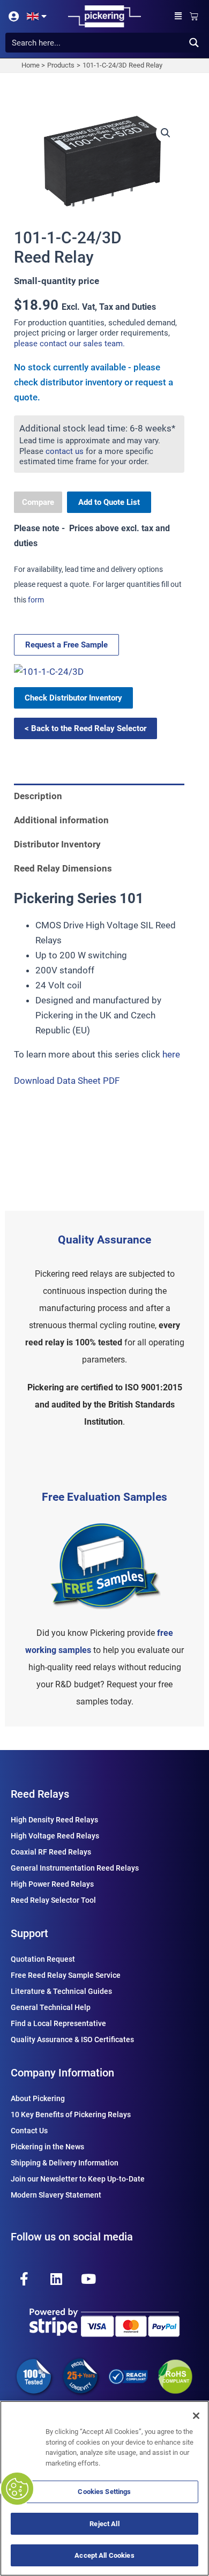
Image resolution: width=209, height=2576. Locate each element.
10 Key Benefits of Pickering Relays (71, 2115)
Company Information (62, 2073)
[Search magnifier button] (194, 43)
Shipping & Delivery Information (65, 2163)
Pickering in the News (47, 2147)
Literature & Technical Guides (61, 1991)
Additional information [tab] (61, 820)
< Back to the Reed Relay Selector (85, 728)
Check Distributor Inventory (73, 698)
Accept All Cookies (104, 2555)
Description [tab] (38, 796)
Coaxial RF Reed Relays (51, 1852)
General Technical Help (51, 2007)
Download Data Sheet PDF (67, 1081)
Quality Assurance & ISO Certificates (72, 2039)
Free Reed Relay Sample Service (66, 1975)
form (36, 600)
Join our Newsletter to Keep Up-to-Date (78, 2179)
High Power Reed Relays (52, 1884)
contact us (65, 451)
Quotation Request (43, 1959)
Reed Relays (40, 1794)
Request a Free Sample (66, 645)
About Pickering (38, 2098)
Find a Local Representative (58, 2023)
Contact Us (29, 2131)
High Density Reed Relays (54, 1820)
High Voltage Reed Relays (55, 1836)
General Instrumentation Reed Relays (75, 1868)
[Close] (196, 2416)
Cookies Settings (104, 2492)
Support (29, 1933)
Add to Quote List (109, 502)
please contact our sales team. (69, 344)
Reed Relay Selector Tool (53, 1900)
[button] (178, 16)
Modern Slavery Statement (56, 2195)
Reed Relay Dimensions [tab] (63, 868)
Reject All (104, 2524)
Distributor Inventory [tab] (57, 844)
